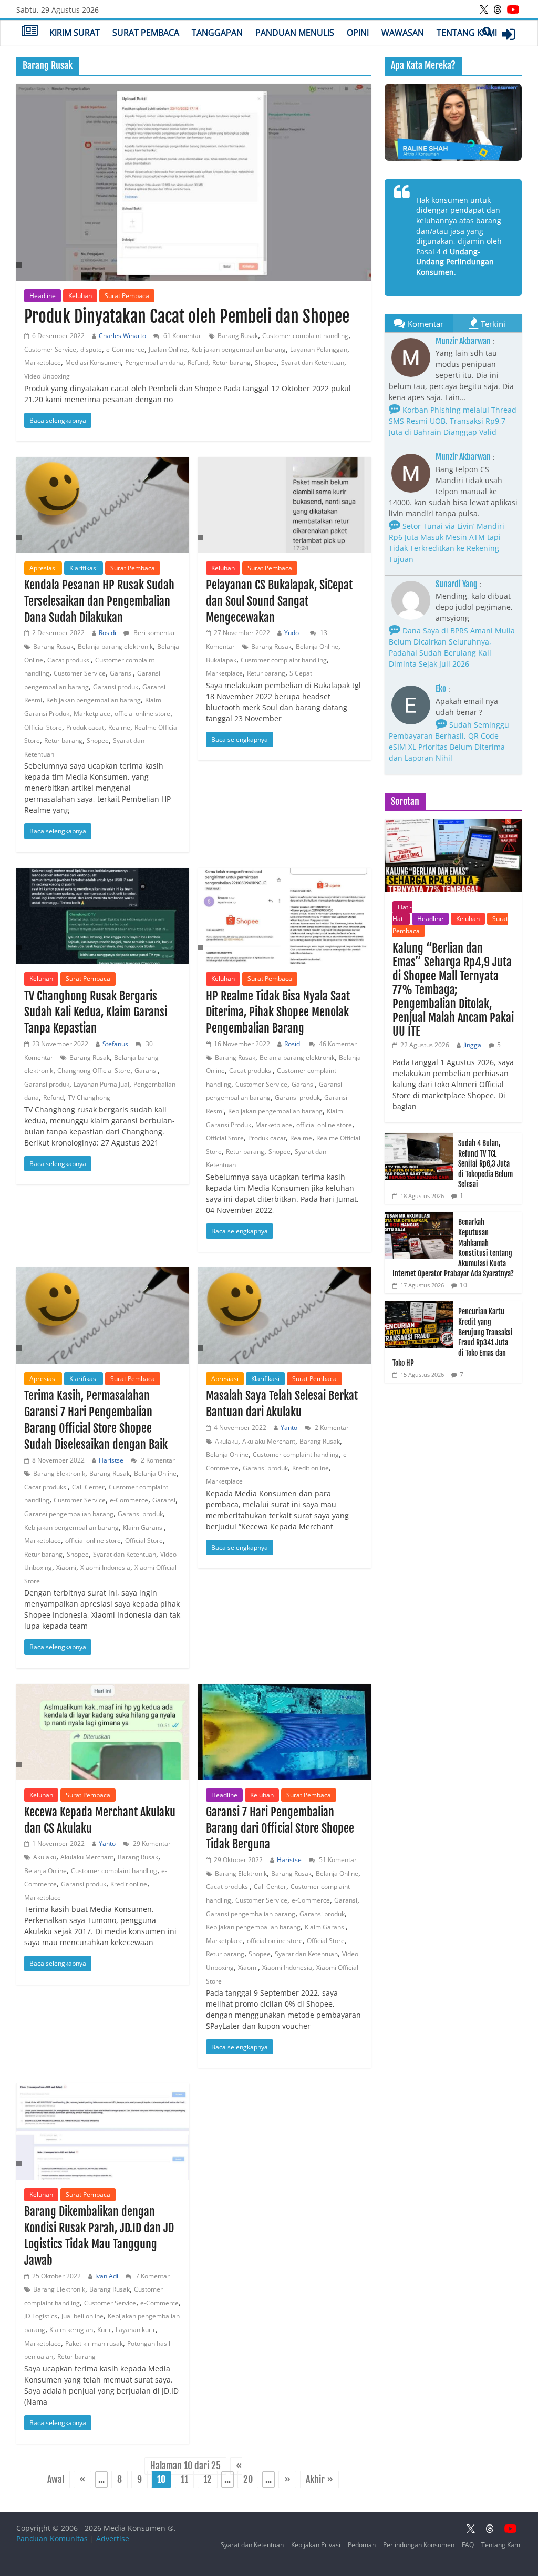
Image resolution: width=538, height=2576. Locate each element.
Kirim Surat (75, 33)
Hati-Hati (402, 913)
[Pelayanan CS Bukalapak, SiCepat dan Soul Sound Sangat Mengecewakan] (284, 505)
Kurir (104, 2330)
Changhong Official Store (94, 1071)
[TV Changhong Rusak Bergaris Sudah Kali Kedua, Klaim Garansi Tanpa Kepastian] (103, 916)
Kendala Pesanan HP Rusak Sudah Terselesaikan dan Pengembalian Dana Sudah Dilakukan (99, 601)
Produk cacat (85, 727)
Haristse (111, 1460)
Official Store (43, 727)
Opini (358, 33)
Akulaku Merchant (269, 1441)
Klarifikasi (84, 568)
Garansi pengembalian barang (69, 1514)
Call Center (88, 1487)
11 (184, 2480)
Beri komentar (154, 633)
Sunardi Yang (457, 584)
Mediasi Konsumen (93, 362)
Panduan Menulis (295, 33)
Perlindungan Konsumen (419, 2545)
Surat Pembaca (146, 33)
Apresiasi (43, 568)
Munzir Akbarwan (463, 341)
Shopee (266, 362)
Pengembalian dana (154, 362)
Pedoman (362, 2545)
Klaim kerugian (71, 2330)
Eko (441, 689)
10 (463, 1285)
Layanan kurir (136, 2330)
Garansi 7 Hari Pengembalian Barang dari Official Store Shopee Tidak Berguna (280, 1828)
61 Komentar (182, 336)
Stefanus (115, 1044)
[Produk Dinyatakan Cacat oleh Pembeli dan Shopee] (194, 182)
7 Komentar (152, 2276)
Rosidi (107, 633)
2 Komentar (157, 1460)
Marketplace (43, 362)
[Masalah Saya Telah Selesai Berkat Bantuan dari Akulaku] (284, 1316)
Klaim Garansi (143, 1527)
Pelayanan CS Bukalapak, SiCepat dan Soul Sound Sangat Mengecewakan (279, 601)
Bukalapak (221, 660)
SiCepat (301, 673)
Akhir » (319, 2480)
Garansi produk (116, 687)
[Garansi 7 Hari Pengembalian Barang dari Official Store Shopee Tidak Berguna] (284, 1732)
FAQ (468, 2545)
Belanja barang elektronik (115, 646)
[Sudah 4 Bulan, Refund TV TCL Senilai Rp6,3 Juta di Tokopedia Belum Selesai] (419, 1138)
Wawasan (403, 33)
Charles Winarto (122, 336)
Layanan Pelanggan (319, 349)
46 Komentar (337, 1044)
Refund (198, 362)
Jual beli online (82, 2316)
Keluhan (80, 296)
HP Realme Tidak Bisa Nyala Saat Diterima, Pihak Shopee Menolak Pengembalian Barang (278, 1012)
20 (248, 2480)
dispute (91, 349)
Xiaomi (66, 1567)
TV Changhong (89, 1097)
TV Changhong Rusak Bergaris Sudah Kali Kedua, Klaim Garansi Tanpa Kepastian (96, 1012)
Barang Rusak (238, 336)
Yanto (289, 1428)
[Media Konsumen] (30, 32)
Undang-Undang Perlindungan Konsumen (455, 262)
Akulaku (226, 1441)
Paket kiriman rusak (94, 2343)
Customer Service (50, 349)
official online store (142, 714)
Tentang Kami (467, 33)
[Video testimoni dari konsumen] (453, 122)
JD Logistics (41, 2316)
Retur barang (231, 362)
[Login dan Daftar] (509, 34)
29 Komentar (151, 1843)
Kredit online (311, 1468)
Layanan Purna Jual (101, 1084)
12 (208, 2480)
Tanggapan (217, 33)
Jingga (472, 1045)
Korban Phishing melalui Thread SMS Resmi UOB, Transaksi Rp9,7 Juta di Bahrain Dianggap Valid (453, 421)
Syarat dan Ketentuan (313, 362)
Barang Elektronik (59, 1473)
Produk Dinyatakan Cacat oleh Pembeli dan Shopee (187, 316)
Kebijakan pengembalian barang (239, 349)
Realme (119, 727)
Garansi (121, 673)
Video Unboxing (47, 376)
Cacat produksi (69, 660)
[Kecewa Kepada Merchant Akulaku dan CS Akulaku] (103, 1732)
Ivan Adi (107, 2276)
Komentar (426, 324)
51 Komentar (337, 1860)
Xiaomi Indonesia (105, 1567)
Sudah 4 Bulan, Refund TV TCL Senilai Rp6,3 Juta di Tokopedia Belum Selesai (485, 1164)
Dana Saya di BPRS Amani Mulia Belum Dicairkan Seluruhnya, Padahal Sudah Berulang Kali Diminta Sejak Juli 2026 (452, 647)
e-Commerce (125, 349)
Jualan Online (168, 349)
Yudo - (293, 633)
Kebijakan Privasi (316, 2545)
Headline (43, 296)
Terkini (493, 324)
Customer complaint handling (305, 336)
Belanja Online (317, 646)
